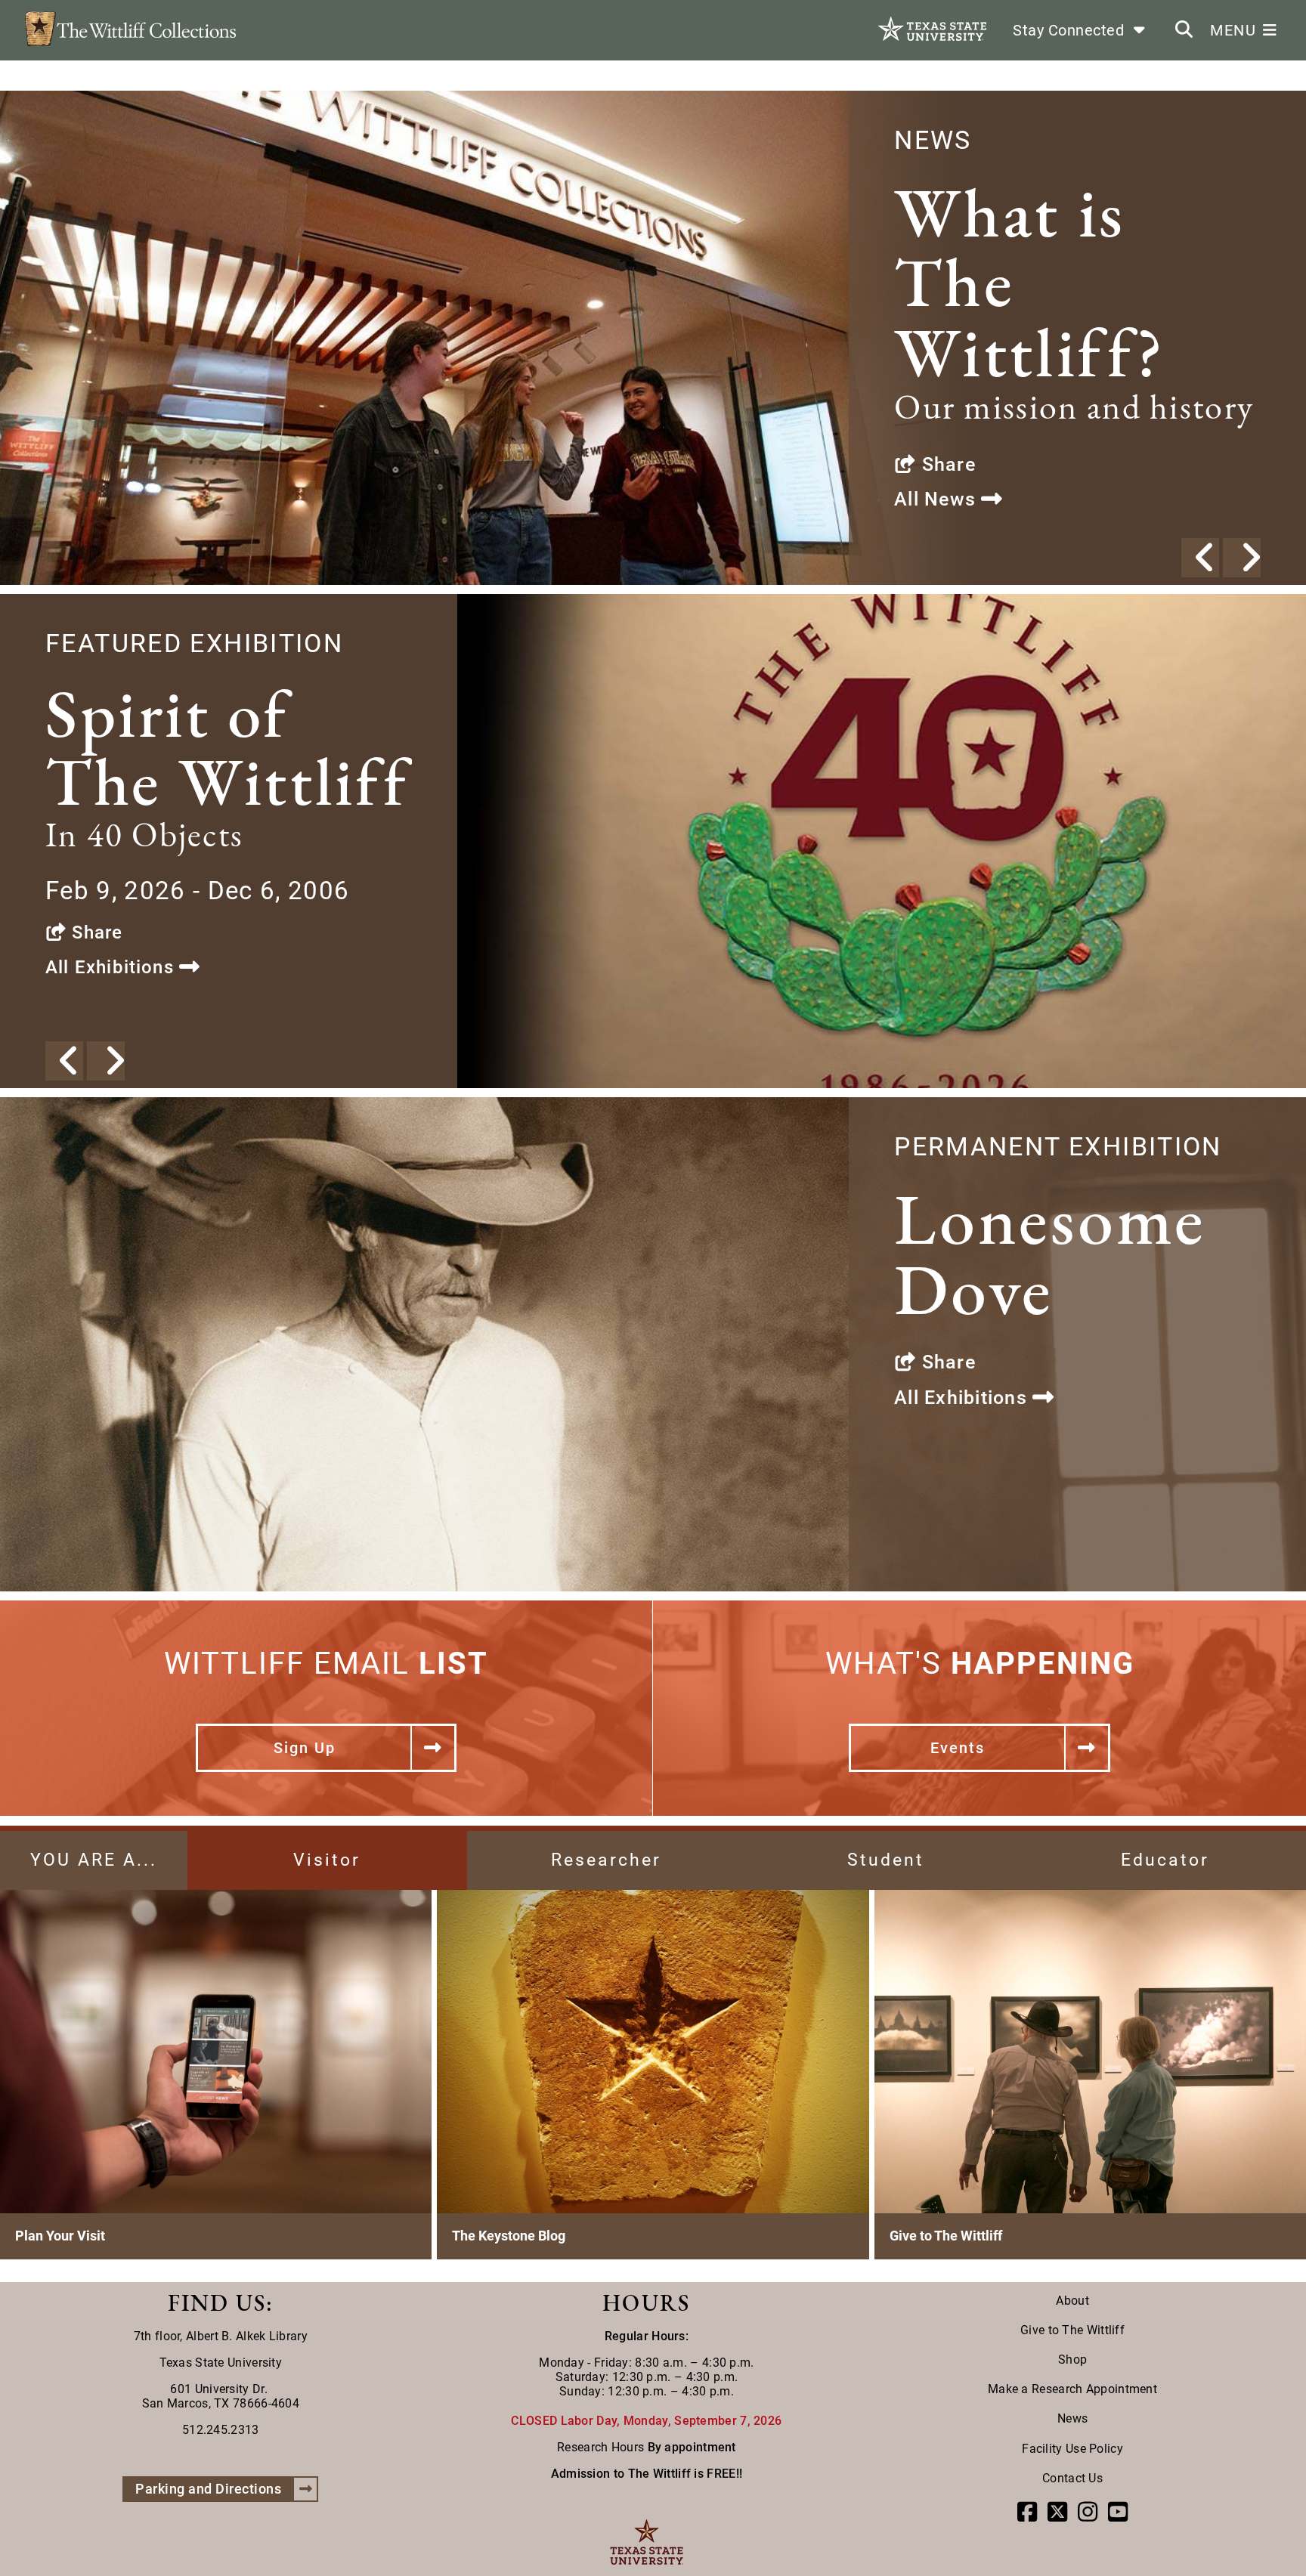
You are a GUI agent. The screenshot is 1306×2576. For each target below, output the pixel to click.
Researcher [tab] (606, 1860)
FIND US (217, 2303)
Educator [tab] (1165, 1860)
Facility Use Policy (1072, 2449)
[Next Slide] (1242, 558)
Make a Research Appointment (1072, 2389)
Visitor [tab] (327, 1860)
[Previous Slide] (1200, 558)
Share (945, 464)
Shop (1072, 2360)
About (1072, 2301)
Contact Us (1072, 2478)
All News (938, 499)
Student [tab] (886, 1860)
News (1072, 2418)
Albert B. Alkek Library (247, 2336)
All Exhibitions (112, 967)
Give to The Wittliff (1072, 2330)
